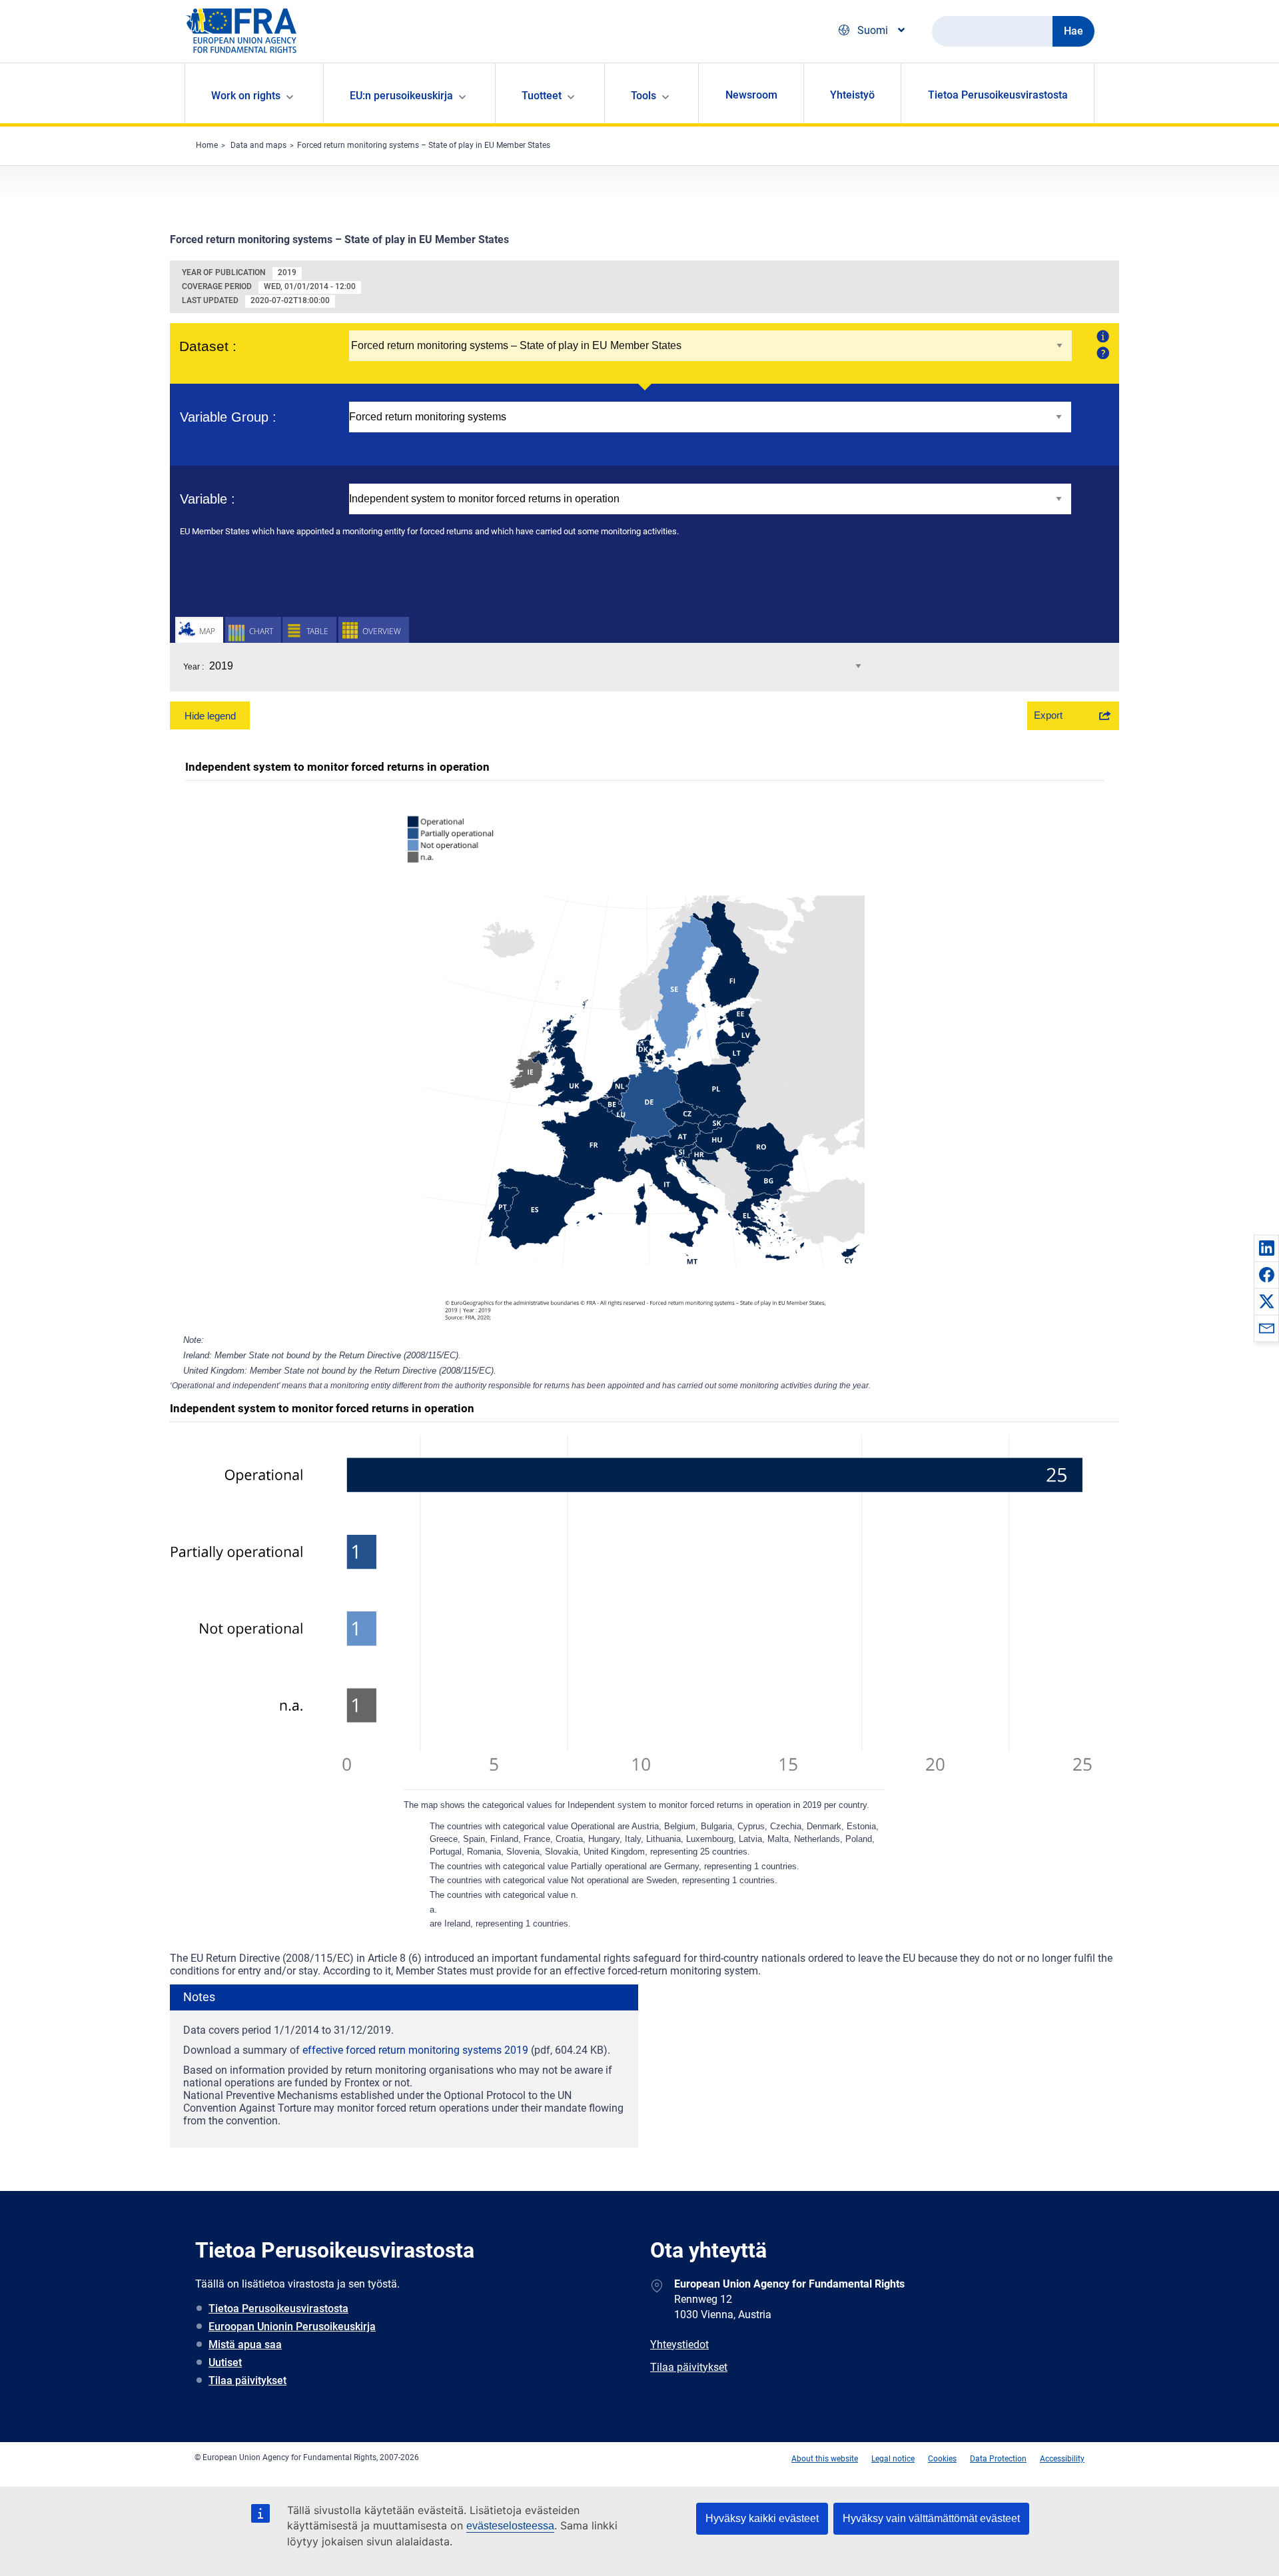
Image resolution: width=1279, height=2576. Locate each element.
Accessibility (1062, 2459)
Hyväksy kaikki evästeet (762, 2518)
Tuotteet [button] (542, 96)
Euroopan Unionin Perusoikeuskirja (292, 2327)
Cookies (942, 2459)
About (1101, 336)
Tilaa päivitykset (247, 2380)
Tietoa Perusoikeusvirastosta (998, 95)
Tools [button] (643, 96)
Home (207, 145)
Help (1101, 352)
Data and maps (258, 145)
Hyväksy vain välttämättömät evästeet (931, 2518)
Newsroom (751, 95)
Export (1048, 715)
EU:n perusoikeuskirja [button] (401, 96)
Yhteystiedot (679, 2345)
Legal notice (893, 2459)
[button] (1266, 1248)
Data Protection (998, 2459)
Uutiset (225, 2362)
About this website (825, 2459)
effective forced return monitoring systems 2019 (415, 2050)
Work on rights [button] (246, 96)
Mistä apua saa (245, 2345)
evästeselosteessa (510, 2526)
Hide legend (210, 716)
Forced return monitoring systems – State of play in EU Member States (424, 145)
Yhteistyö (852, 95)
